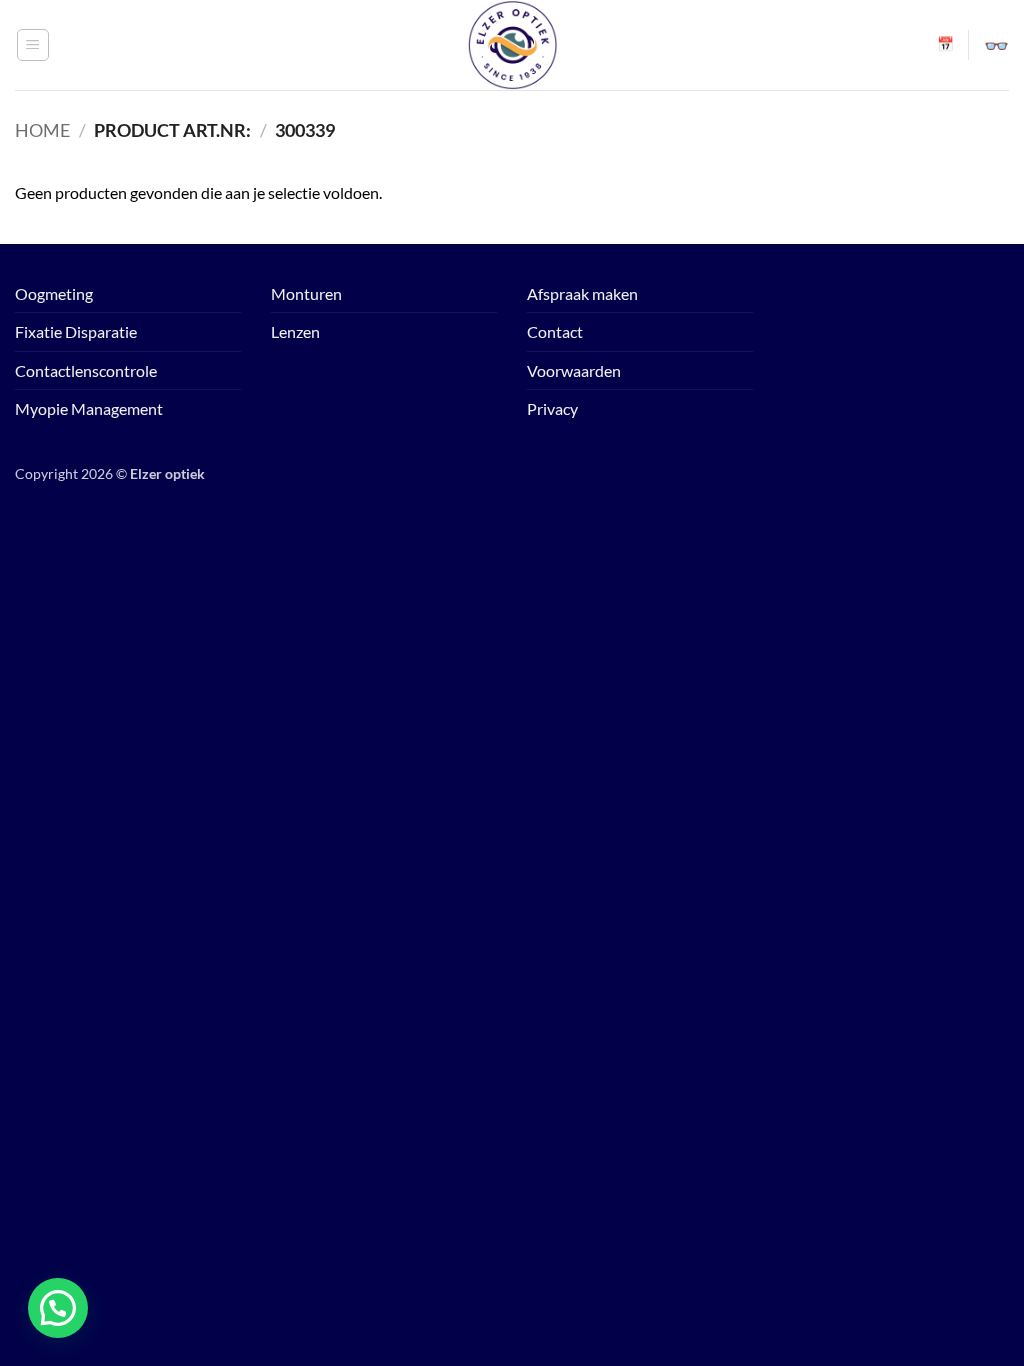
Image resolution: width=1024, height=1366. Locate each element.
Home (42, 130)
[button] (33, 45)
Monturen (306, 293)
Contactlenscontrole (86, 370)
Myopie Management (89, 408)
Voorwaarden (574, 370)
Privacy (552, 408)
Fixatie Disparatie (76, 331)
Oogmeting (54, 293)
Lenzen (295, 331)
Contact (555, 331)
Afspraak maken (582, 293)
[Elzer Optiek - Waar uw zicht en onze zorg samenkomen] (512, 45)
